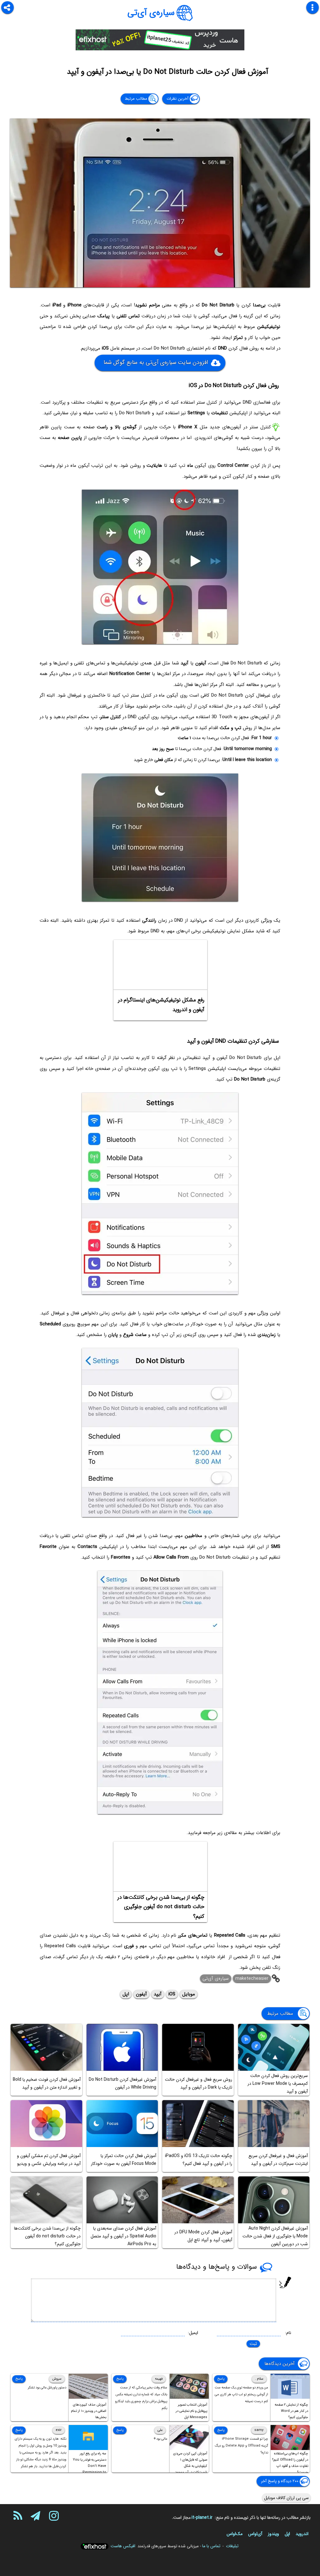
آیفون (141, 1994)
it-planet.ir (202, 2518)
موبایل (189, 1994)
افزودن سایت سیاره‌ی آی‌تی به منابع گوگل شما (156, 362)
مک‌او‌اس (235, 2534)
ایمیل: (193, 2333)
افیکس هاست (123, 2546)
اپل (126, 1994)
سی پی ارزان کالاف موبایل (286, 2498)
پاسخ (221, 2379)
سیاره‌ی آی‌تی (151, 13)
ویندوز (273, 2534)
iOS (172, 1994)
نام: (288, 2333)
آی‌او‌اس (255, 2534)
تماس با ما (211, 2546)
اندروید (302, 2534)
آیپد (158, 1994)
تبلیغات (232, 2546)
